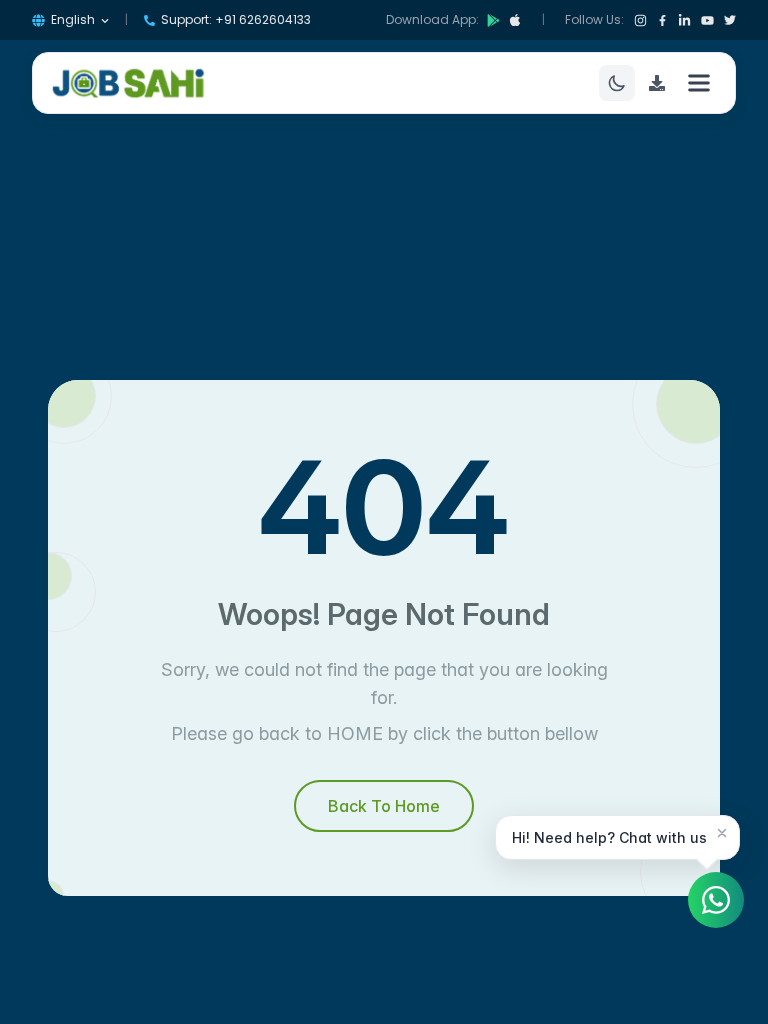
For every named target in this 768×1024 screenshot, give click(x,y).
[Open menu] (699, 83)
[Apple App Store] (515, 20)
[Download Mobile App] (657, 83)
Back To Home (384, 806)
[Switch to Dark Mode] (617, 83)
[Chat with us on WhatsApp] (716, 900)
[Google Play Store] (493, 20)
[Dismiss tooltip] (722, 833)
